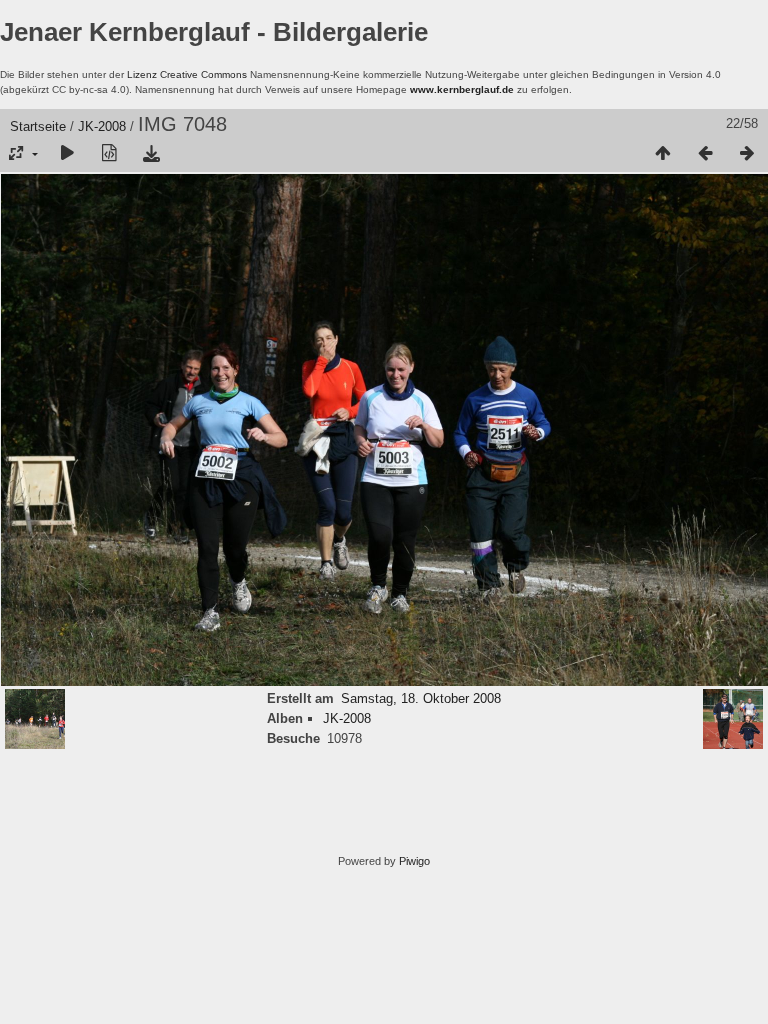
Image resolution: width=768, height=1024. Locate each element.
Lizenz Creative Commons (187, 74)
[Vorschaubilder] (663, 154)
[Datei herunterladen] (151, 154)
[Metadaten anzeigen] (109, 154)
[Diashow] (67, 154)
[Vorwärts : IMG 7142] (747, 154)
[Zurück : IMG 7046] (705, 154)
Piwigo (414, 861)
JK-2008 (102, 126)
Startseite (38, 126)
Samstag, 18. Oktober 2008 (421, 698)
